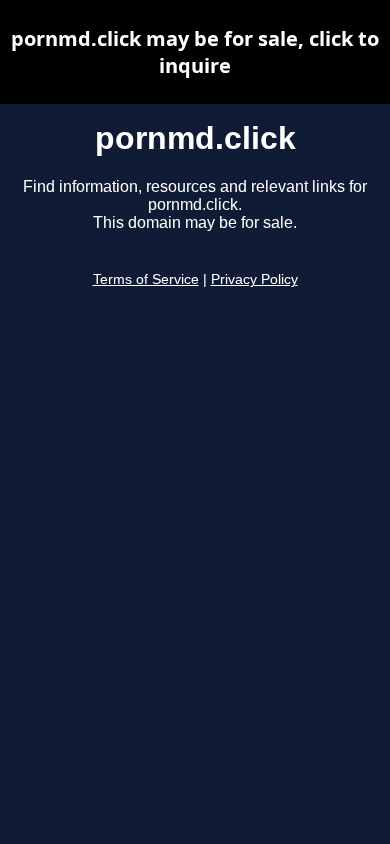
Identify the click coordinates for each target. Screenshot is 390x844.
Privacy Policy (254, 279)
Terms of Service (146, 279)
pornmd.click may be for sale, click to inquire (195, 52)
